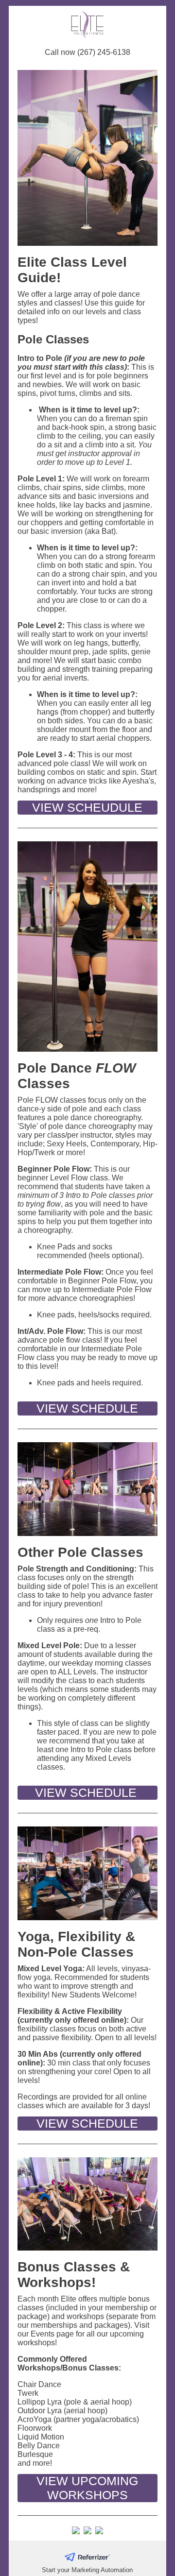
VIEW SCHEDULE (87, 1408)
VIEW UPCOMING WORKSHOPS (87, 2488)
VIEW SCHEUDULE (87, 807)
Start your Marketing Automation (87, 2570)
